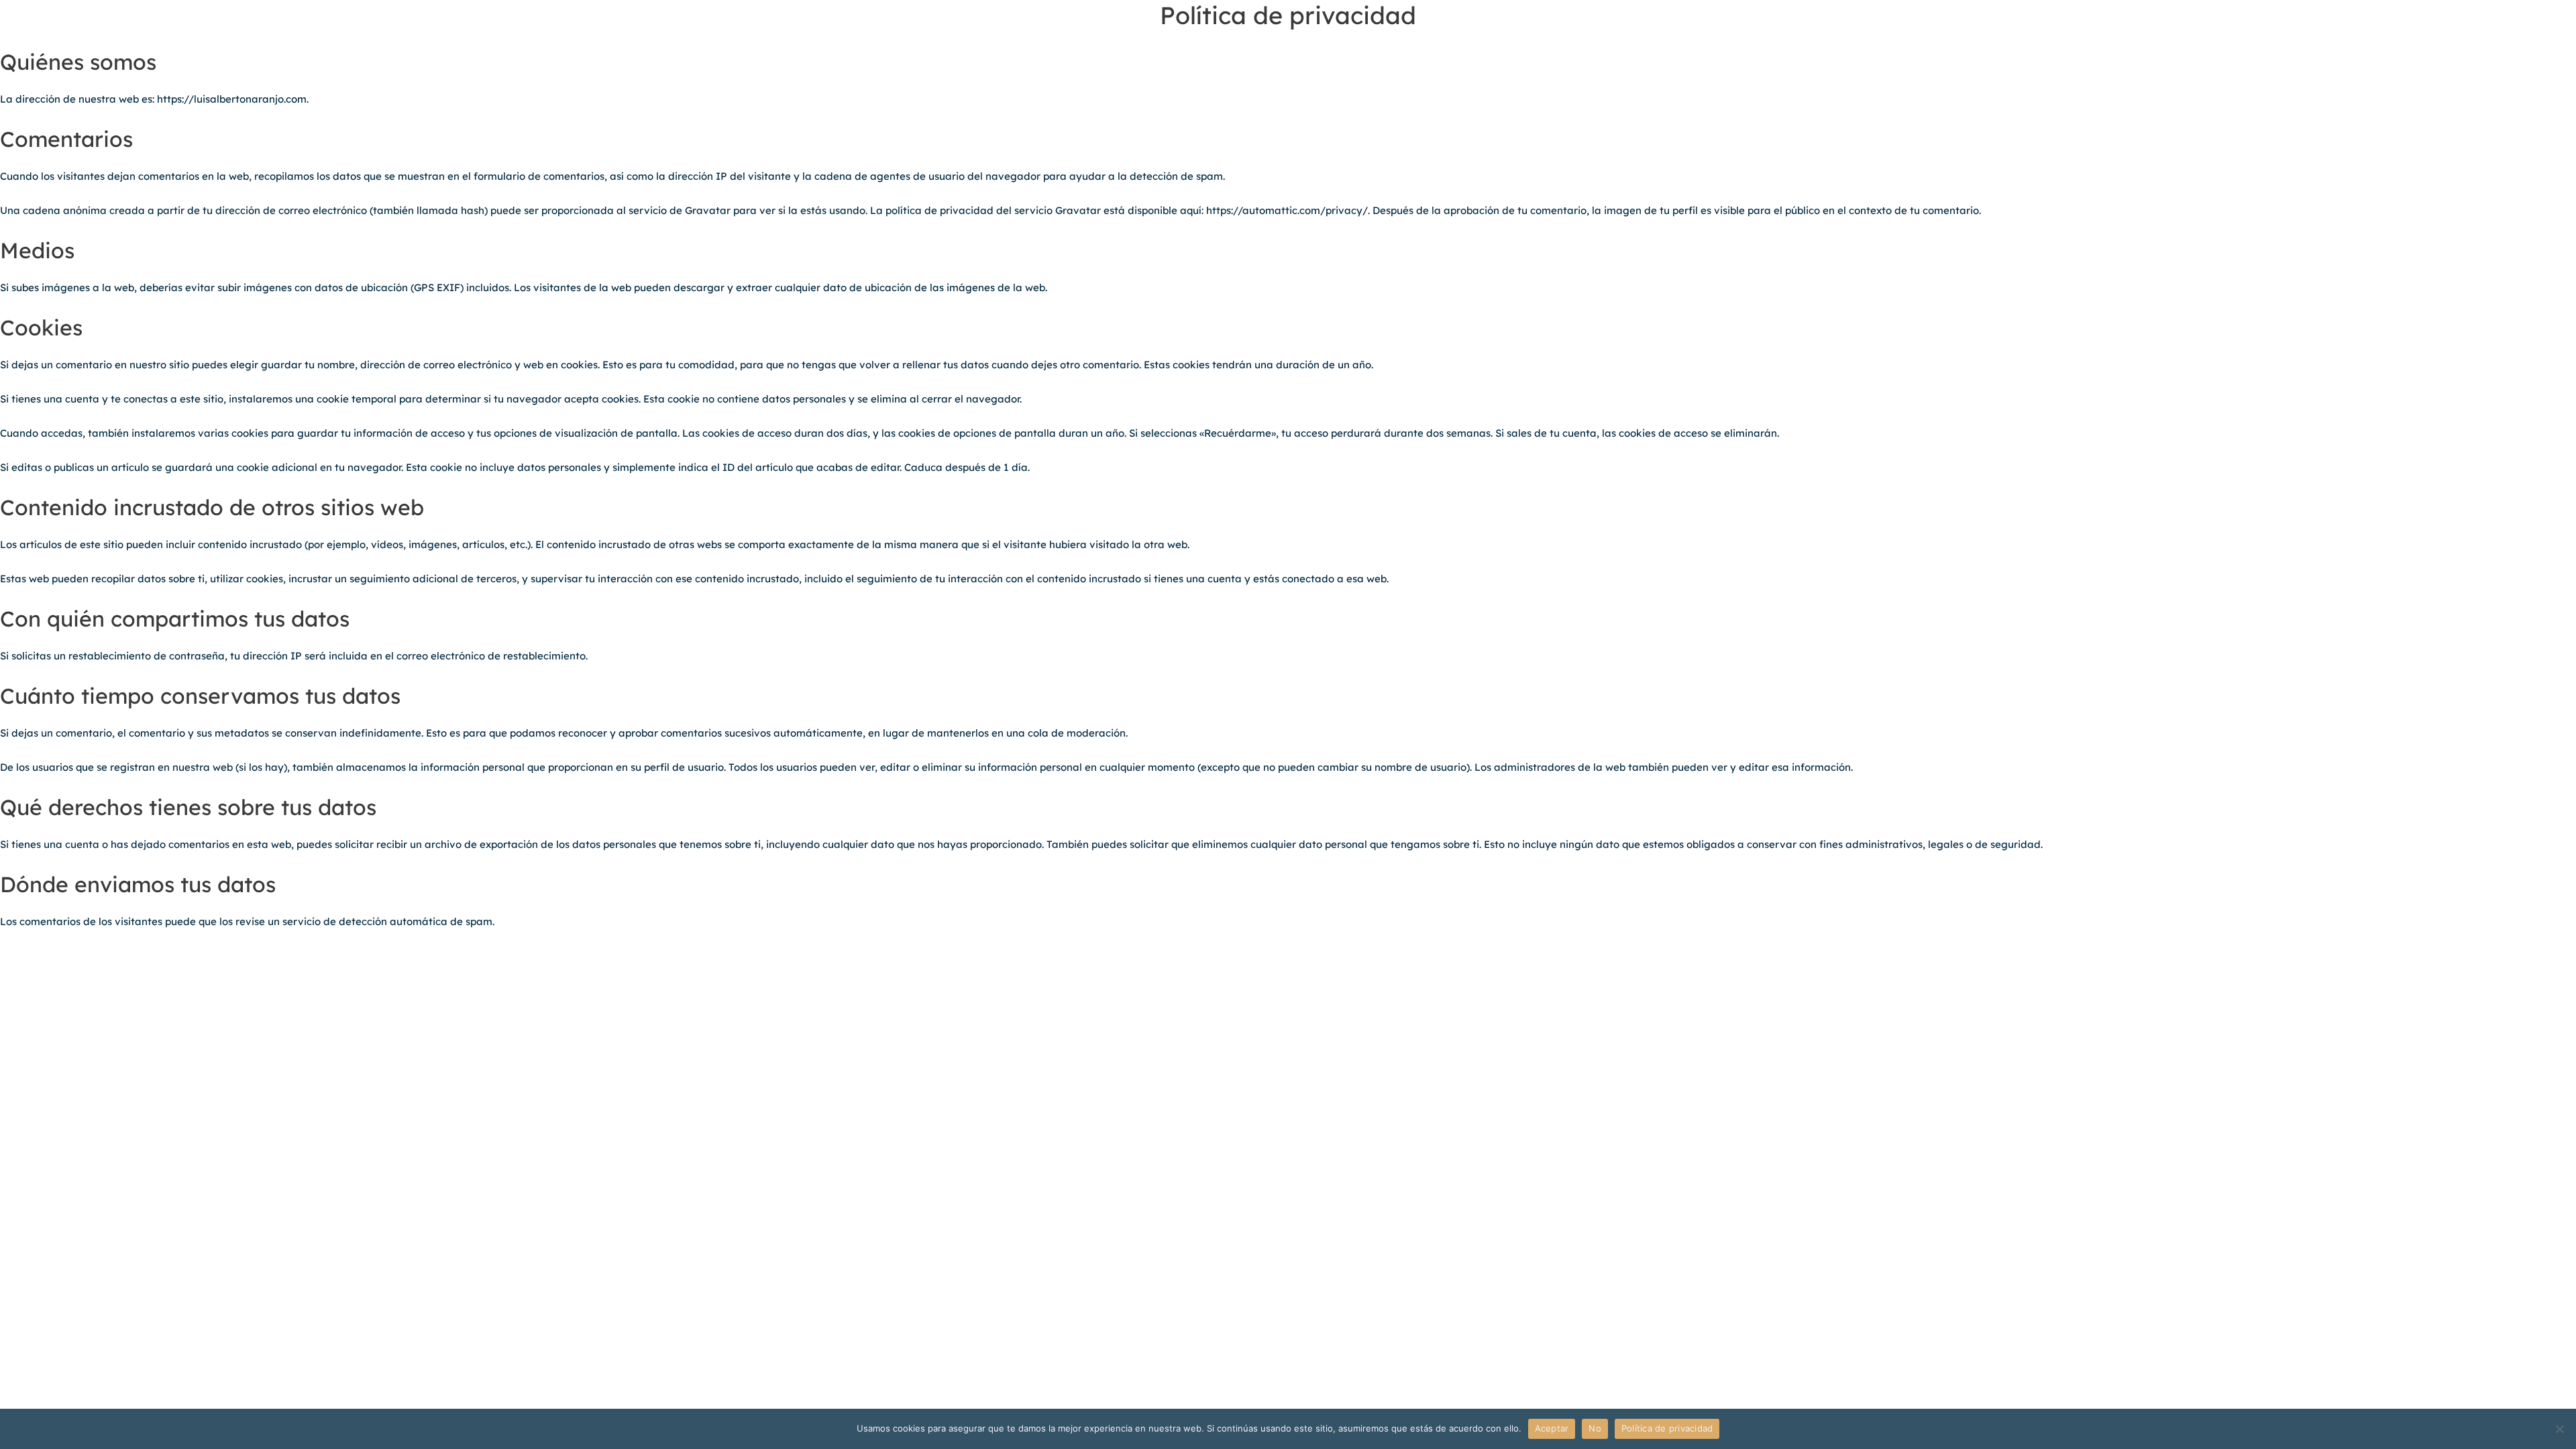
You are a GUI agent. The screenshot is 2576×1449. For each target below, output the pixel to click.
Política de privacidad (1667, 1428)
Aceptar (1552, 1428)
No (1595, 1428)
